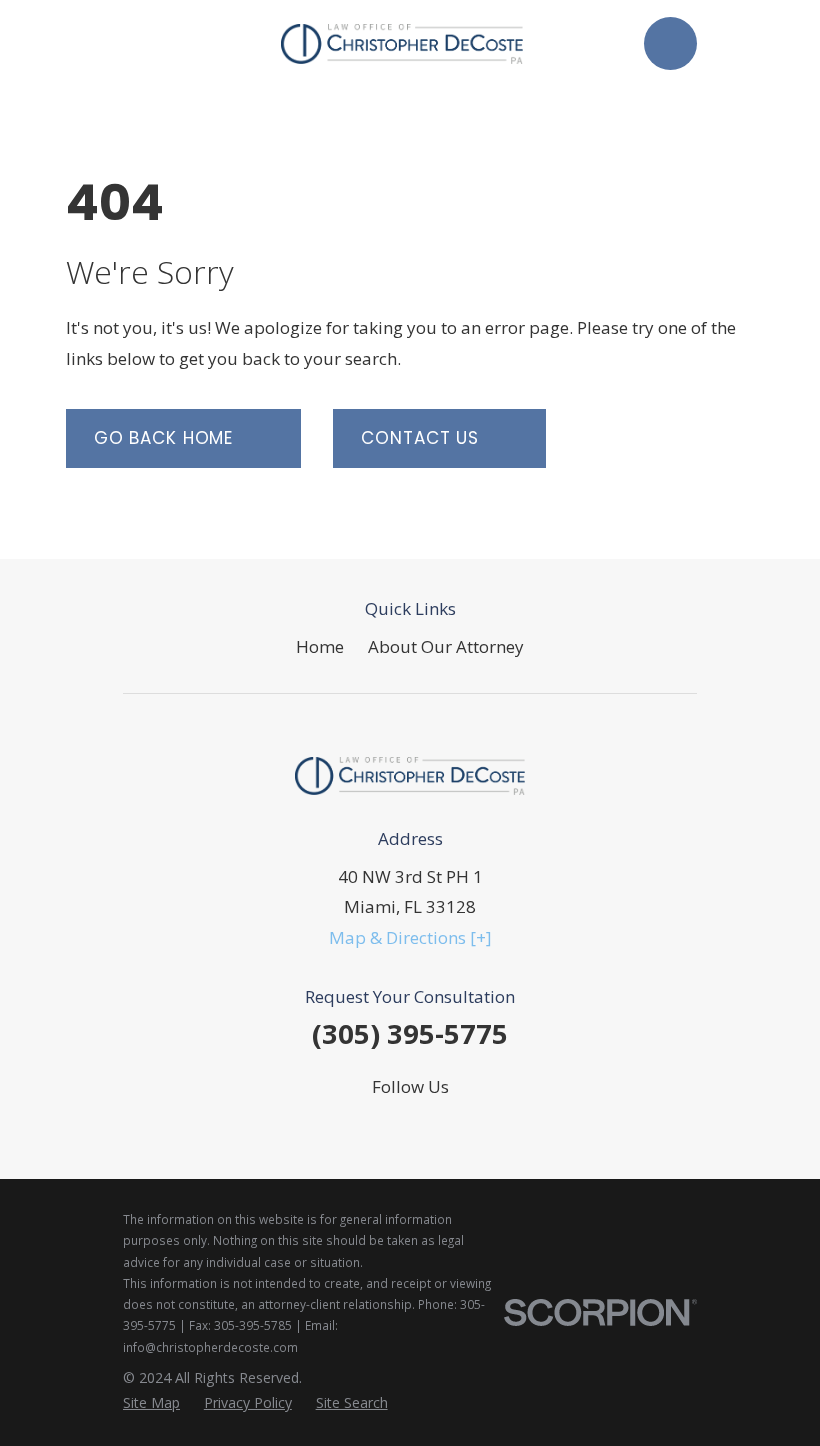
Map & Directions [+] (410, 937)
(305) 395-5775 (410, 1033)
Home (320, 646)
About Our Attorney (446, 646)
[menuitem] (151, 1403)
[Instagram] (410, 1126)
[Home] (401, 44)
